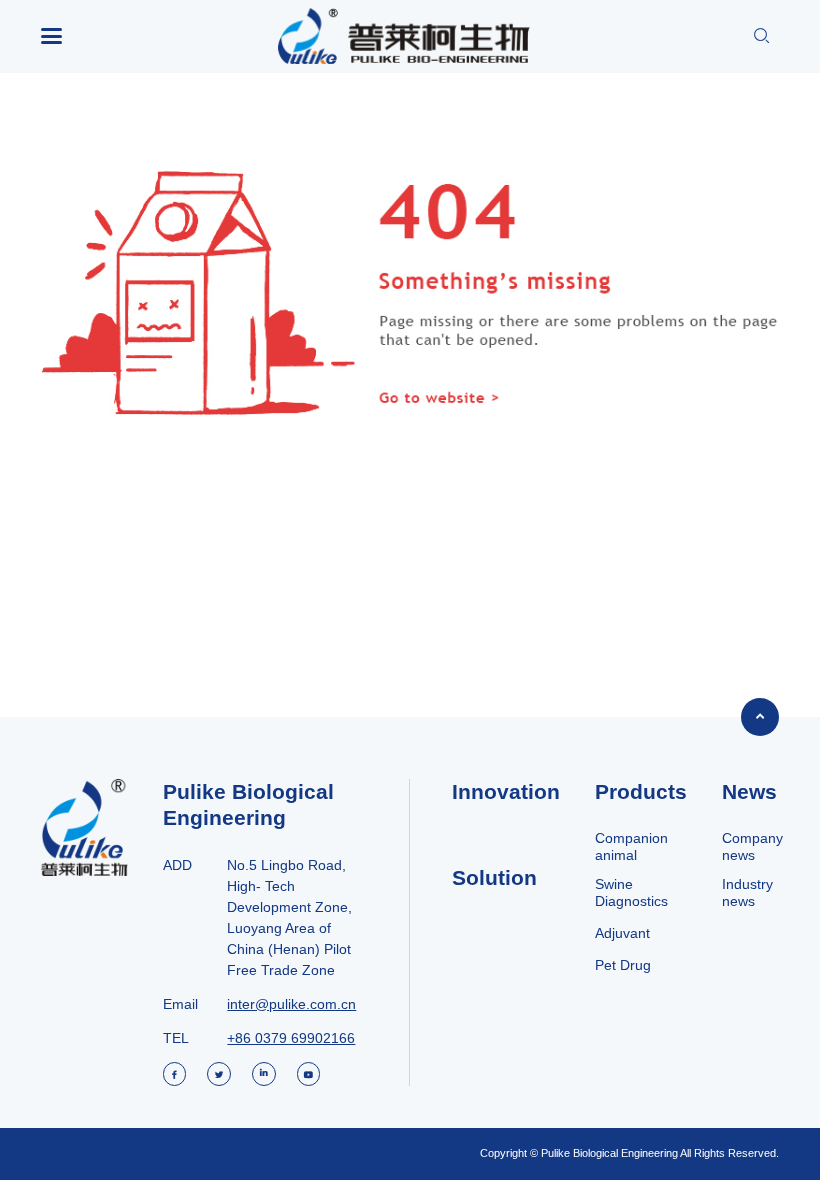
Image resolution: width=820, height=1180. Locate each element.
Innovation (506, 791)
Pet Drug (623, 965)
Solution (494, 877)
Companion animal (631, 846)
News (749, 791)
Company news (752, 846)
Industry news (747, 892)
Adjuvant (622, 933)
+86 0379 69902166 (291, 1038)
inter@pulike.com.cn (291, 1004)
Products (641, 791)
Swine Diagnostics (631, 892)
